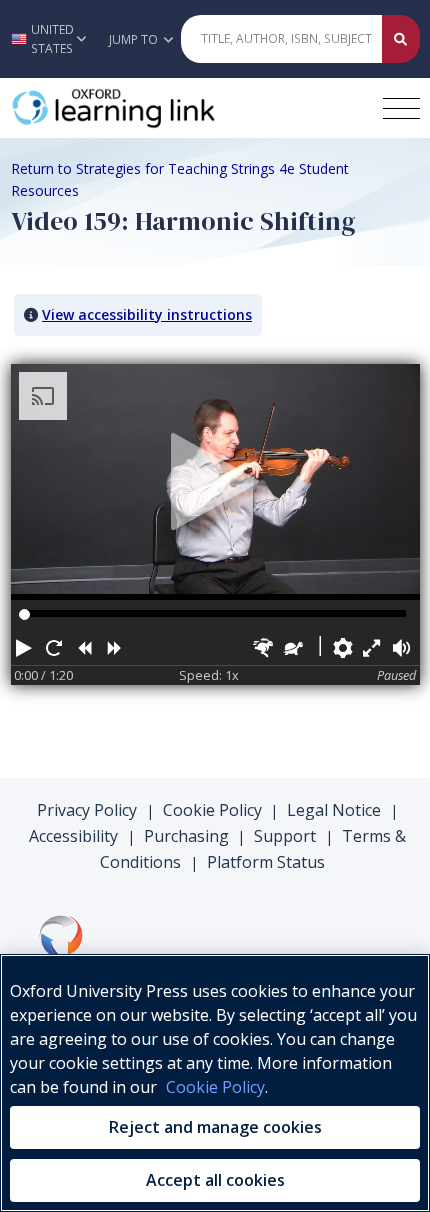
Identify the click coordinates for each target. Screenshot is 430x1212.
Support (285, 836)
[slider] (24, 614)
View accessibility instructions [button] (147, 314)
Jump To (135, 39)
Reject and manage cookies (215, 1127)
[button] (49, 39)
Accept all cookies (215, 1180)
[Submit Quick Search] (401, 39)
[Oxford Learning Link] (161, 108)
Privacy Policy (87, 810)
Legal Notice (334, 810)
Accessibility (73, 836)
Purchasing (186, 836)
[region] (215, 1083)
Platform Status (266, 862)
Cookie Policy (212, 810)
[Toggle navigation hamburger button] (401, 108)
